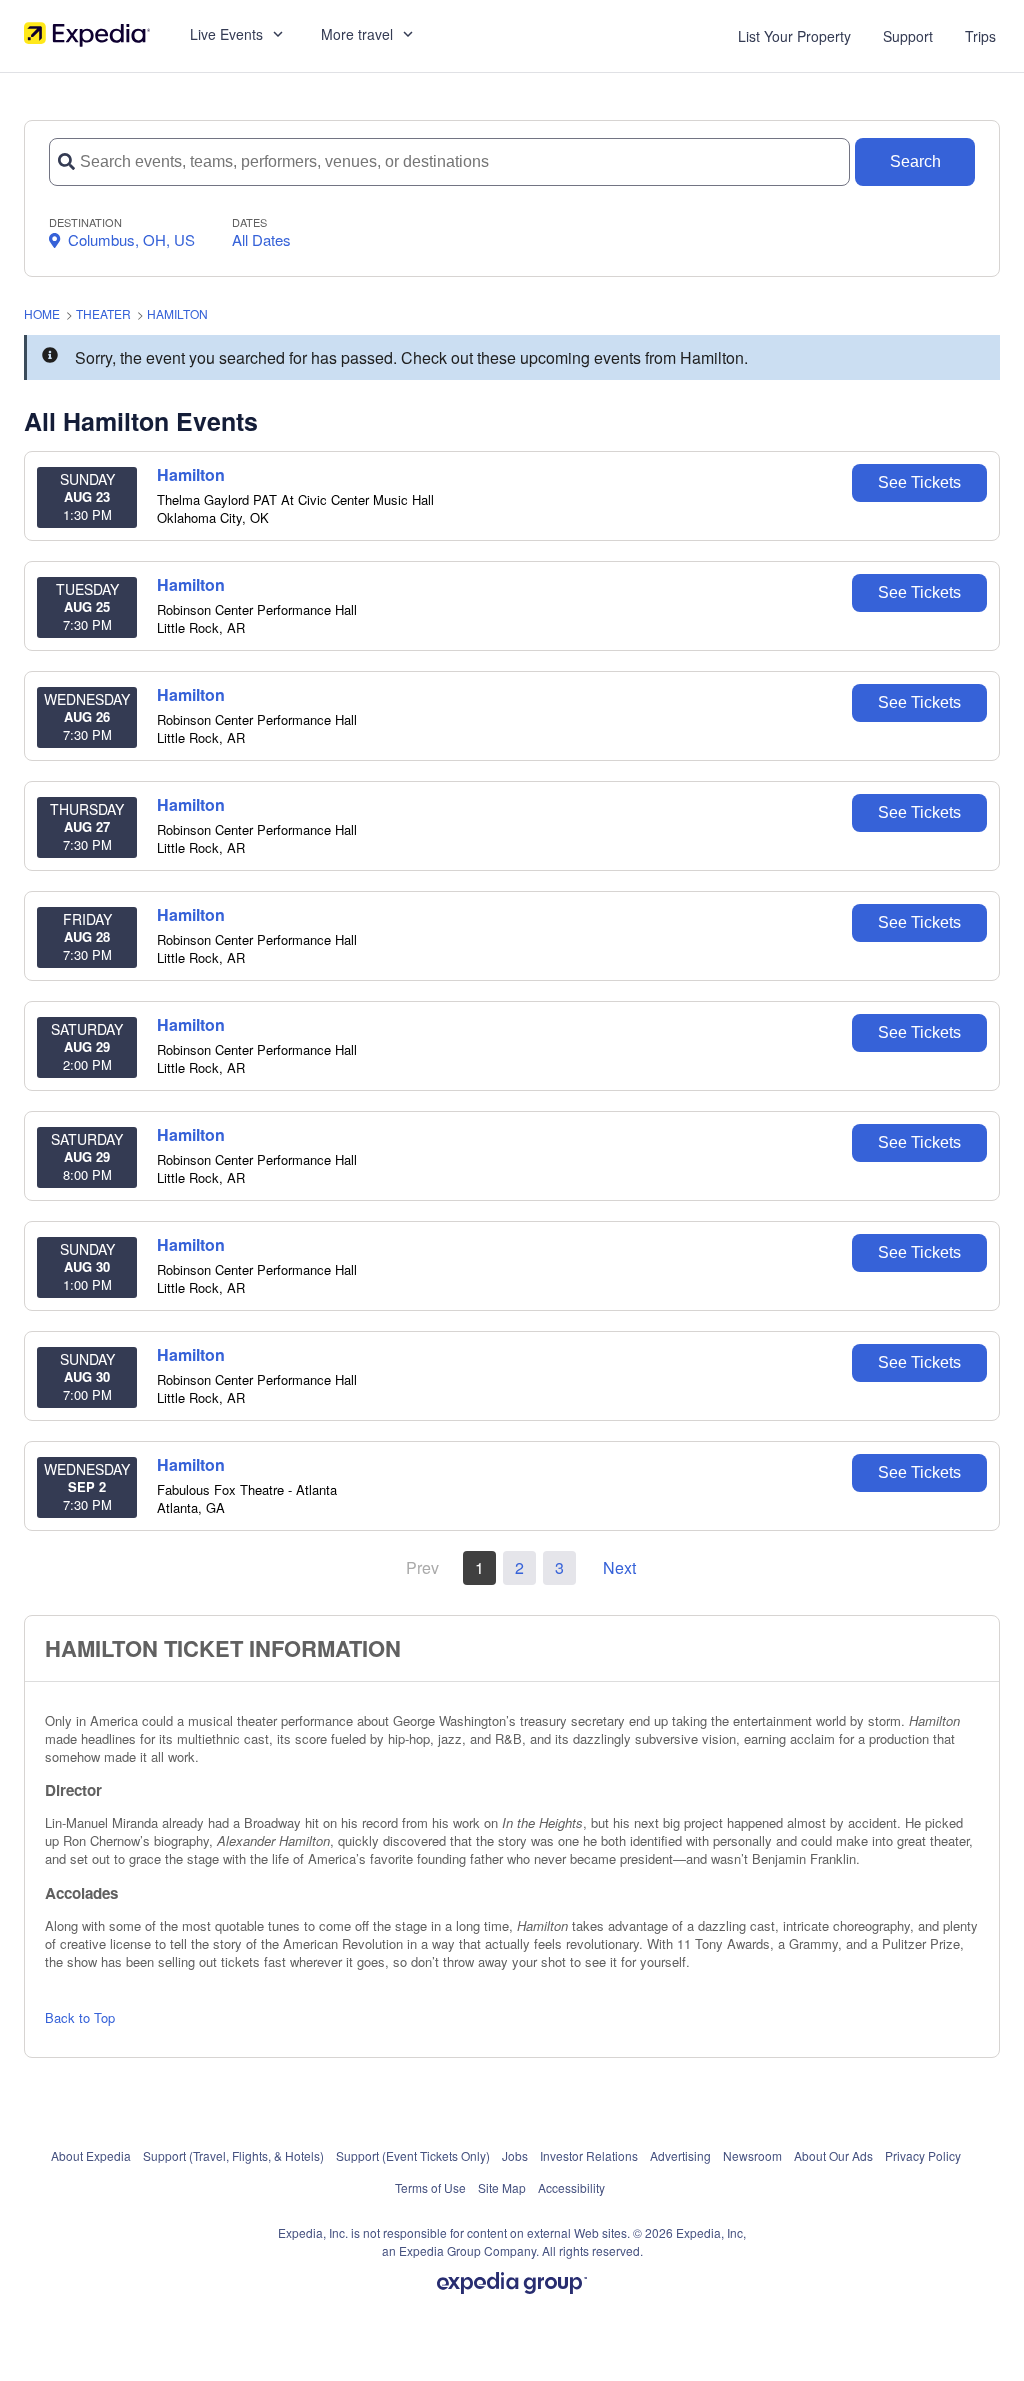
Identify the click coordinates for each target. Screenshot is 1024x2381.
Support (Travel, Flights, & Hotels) (233, 2155)
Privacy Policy (923, 2155)
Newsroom (752, 2155)
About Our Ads (833, 2155)
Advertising (680, 2155)
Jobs (515, 2155)
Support (908, 36)
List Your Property (794, 36)
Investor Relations (589, 2155)
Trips (980, 36)
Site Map (502, 2187)
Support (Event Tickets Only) (413, 2155)
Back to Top (80, 2017)
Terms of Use (430, 2187)
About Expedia (91, 2155)
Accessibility (571, 2187)
